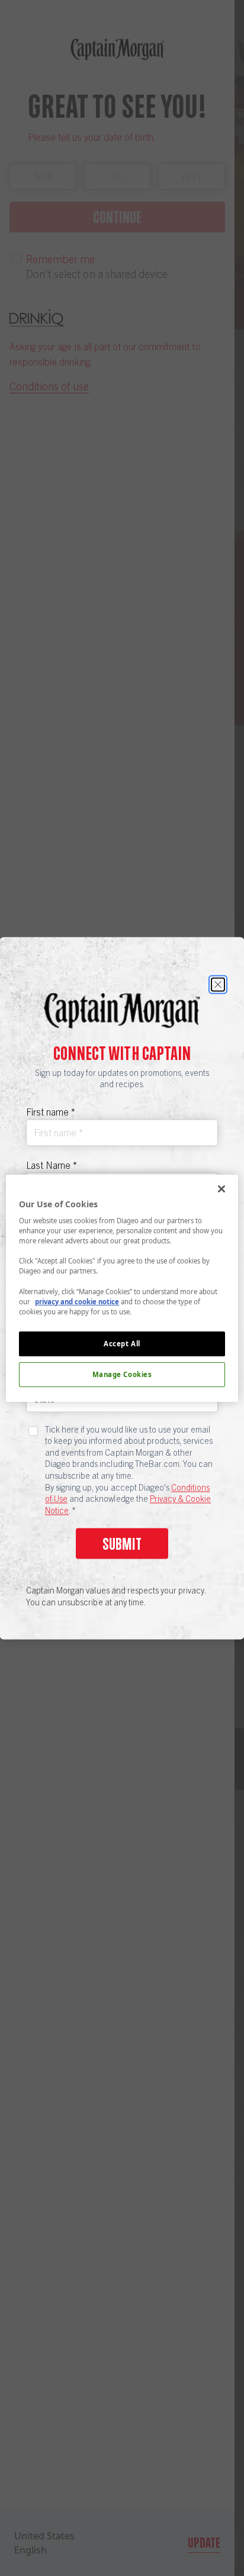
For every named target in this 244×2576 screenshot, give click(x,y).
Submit (122, 1544)
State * (40, 1378)
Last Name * (52, 1165)
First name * (51, 1111)
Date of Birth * (55, 1218)
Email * (40, 1271)
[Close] (218, 984)
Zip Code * (48, 1324)
